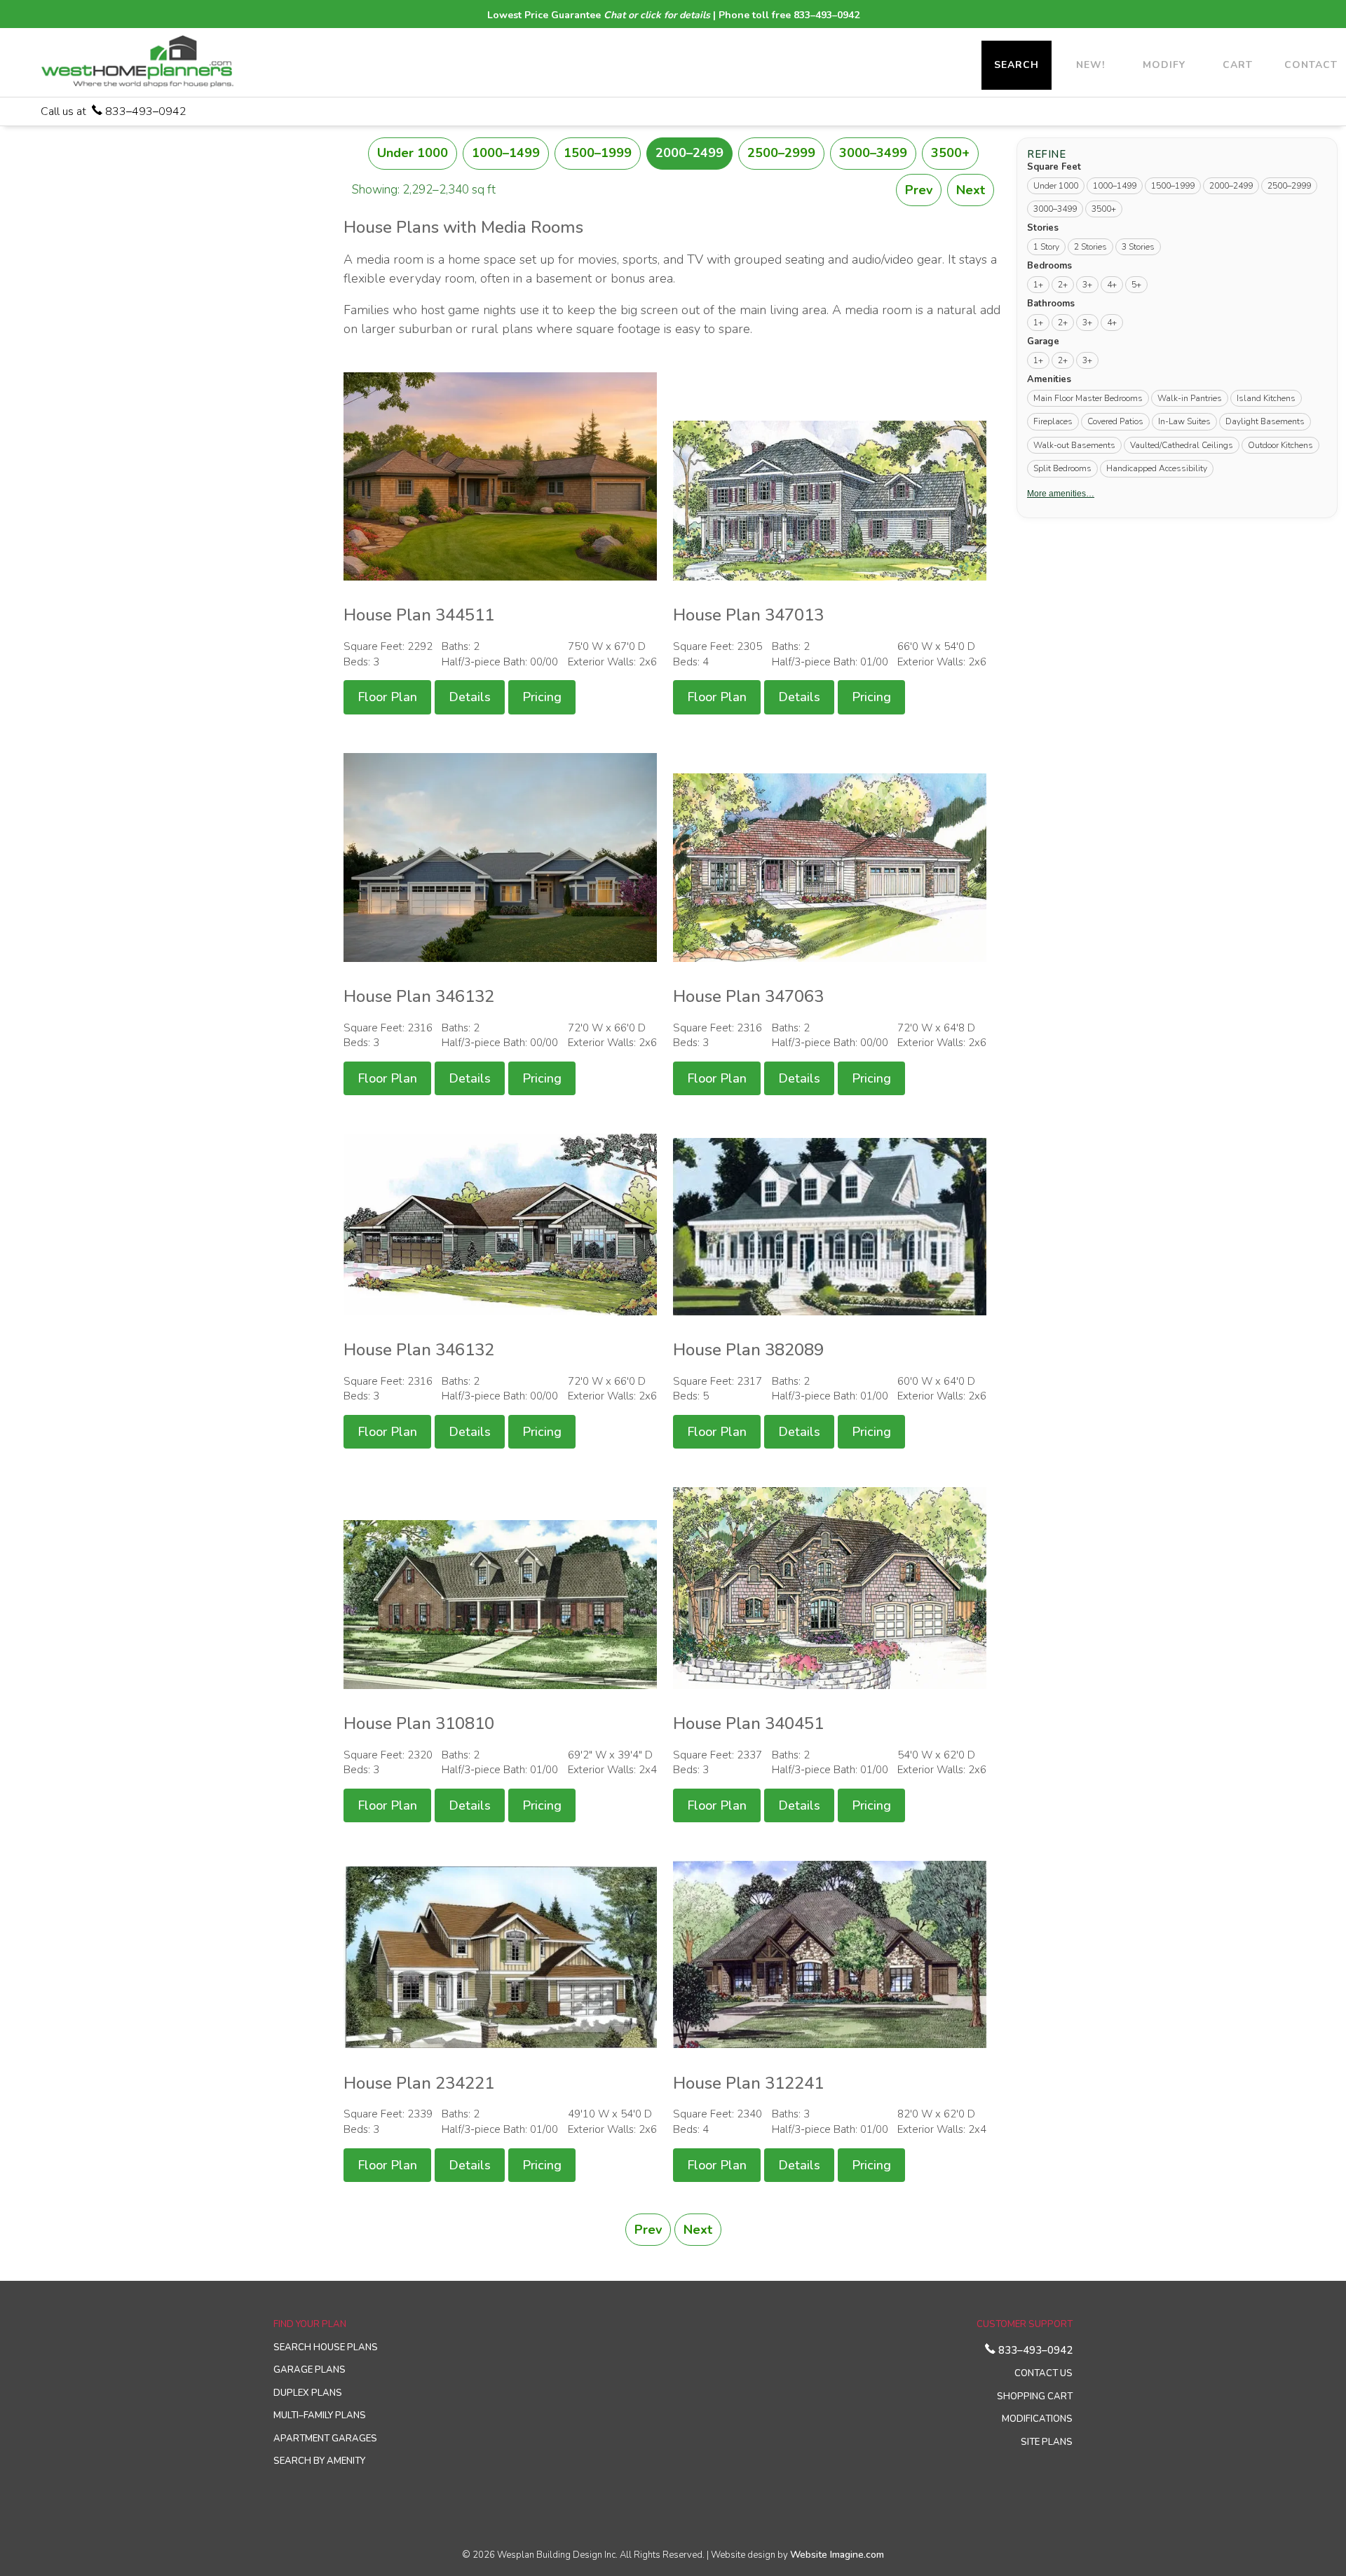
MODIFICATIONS (1037, 2419)
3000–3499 (873, 153)
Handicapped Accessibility (1157, 468)
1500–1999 (598, 153)
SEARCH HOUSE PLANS (326, 2347)
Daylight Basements (1265, 421)
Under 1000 (413, 153)
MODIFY (1164, 65)
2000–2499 (689, 153)
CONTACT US (1044, 2373)
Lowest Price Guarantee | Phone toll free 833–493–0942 (673, 15)
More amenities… (1061, 493)
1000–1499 (506, 153)
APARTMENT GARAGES (325, 2439)
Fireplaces (1053, 421)
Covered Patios (1115, 421)
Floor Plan (387, 697)
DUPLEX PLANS (308, 2393)
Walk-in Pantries (1190, 398)
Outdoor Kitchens (1280, 445)
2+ (1063, 285)
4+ (1112, 285)
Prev (919, 190)
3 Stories (1138, 247)
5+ (1136, 285)
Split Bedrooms (1062, 468)
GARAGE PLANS (310, 2370)
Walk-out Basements (1074, 445)
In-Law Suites (1184, 421)
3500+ (950, 153)
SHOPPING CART (1035, 2397)
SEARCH (1017, 65)
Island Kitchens (1266, 398)
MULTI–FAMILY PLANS (320, 2415)
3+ (1087, 285)
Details (470, 697)
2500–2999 (781, 153)
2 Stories (1090, 247)
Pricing (542, 697)
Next (971, 190)
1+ (1038, 285)
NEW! (1090, 65)
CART (1238, 65)
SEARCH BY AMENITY (319, 2461)
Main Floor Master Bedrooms (1088, 398)
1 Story (1046, 247)
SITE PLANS (1047, 2442)
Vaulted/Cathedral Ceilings (1182, 445)
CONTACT (1311, 65)
